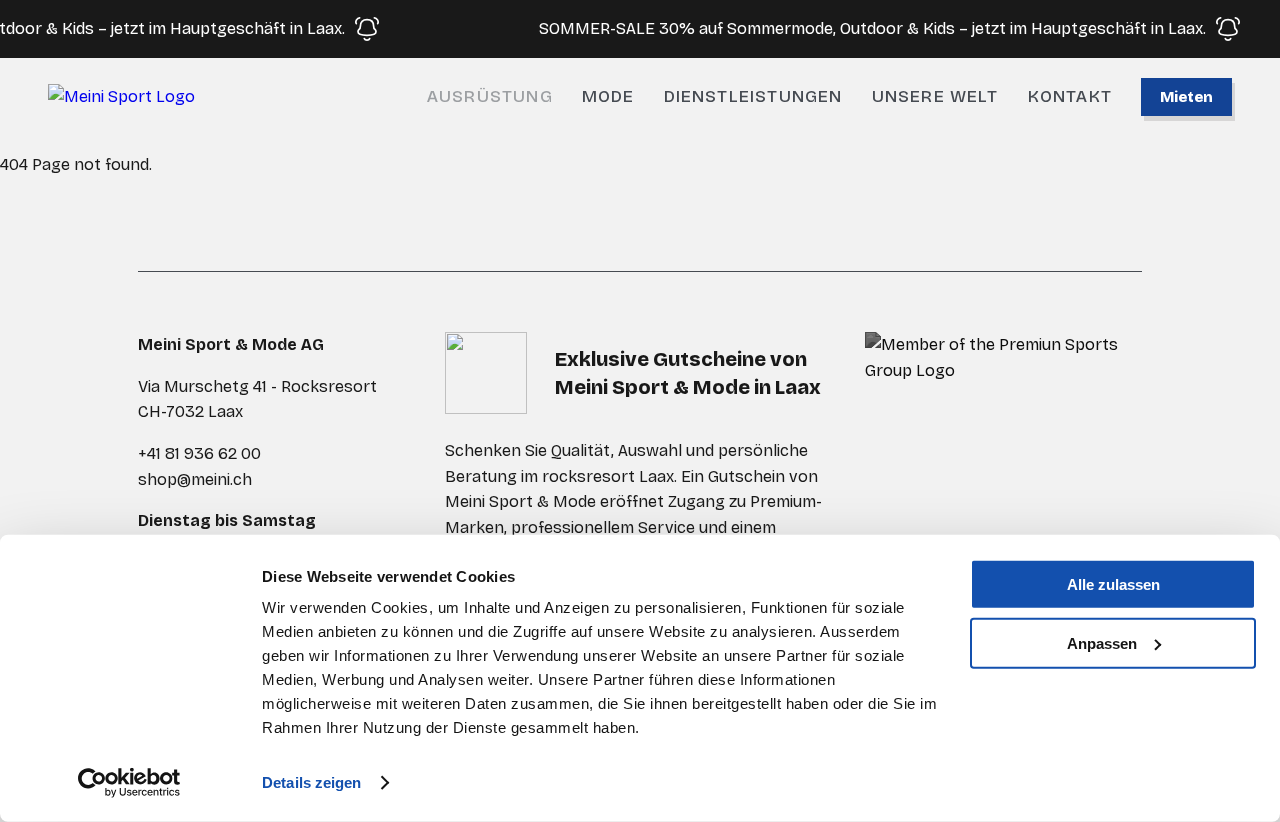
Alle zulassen (1113, 584)
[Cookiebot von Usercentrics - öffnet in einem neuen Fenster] (129, 783)
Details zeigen (311, 782)
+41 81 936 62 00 (199, 453)
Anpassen (1102, 642)
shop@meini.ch (195, 479)
